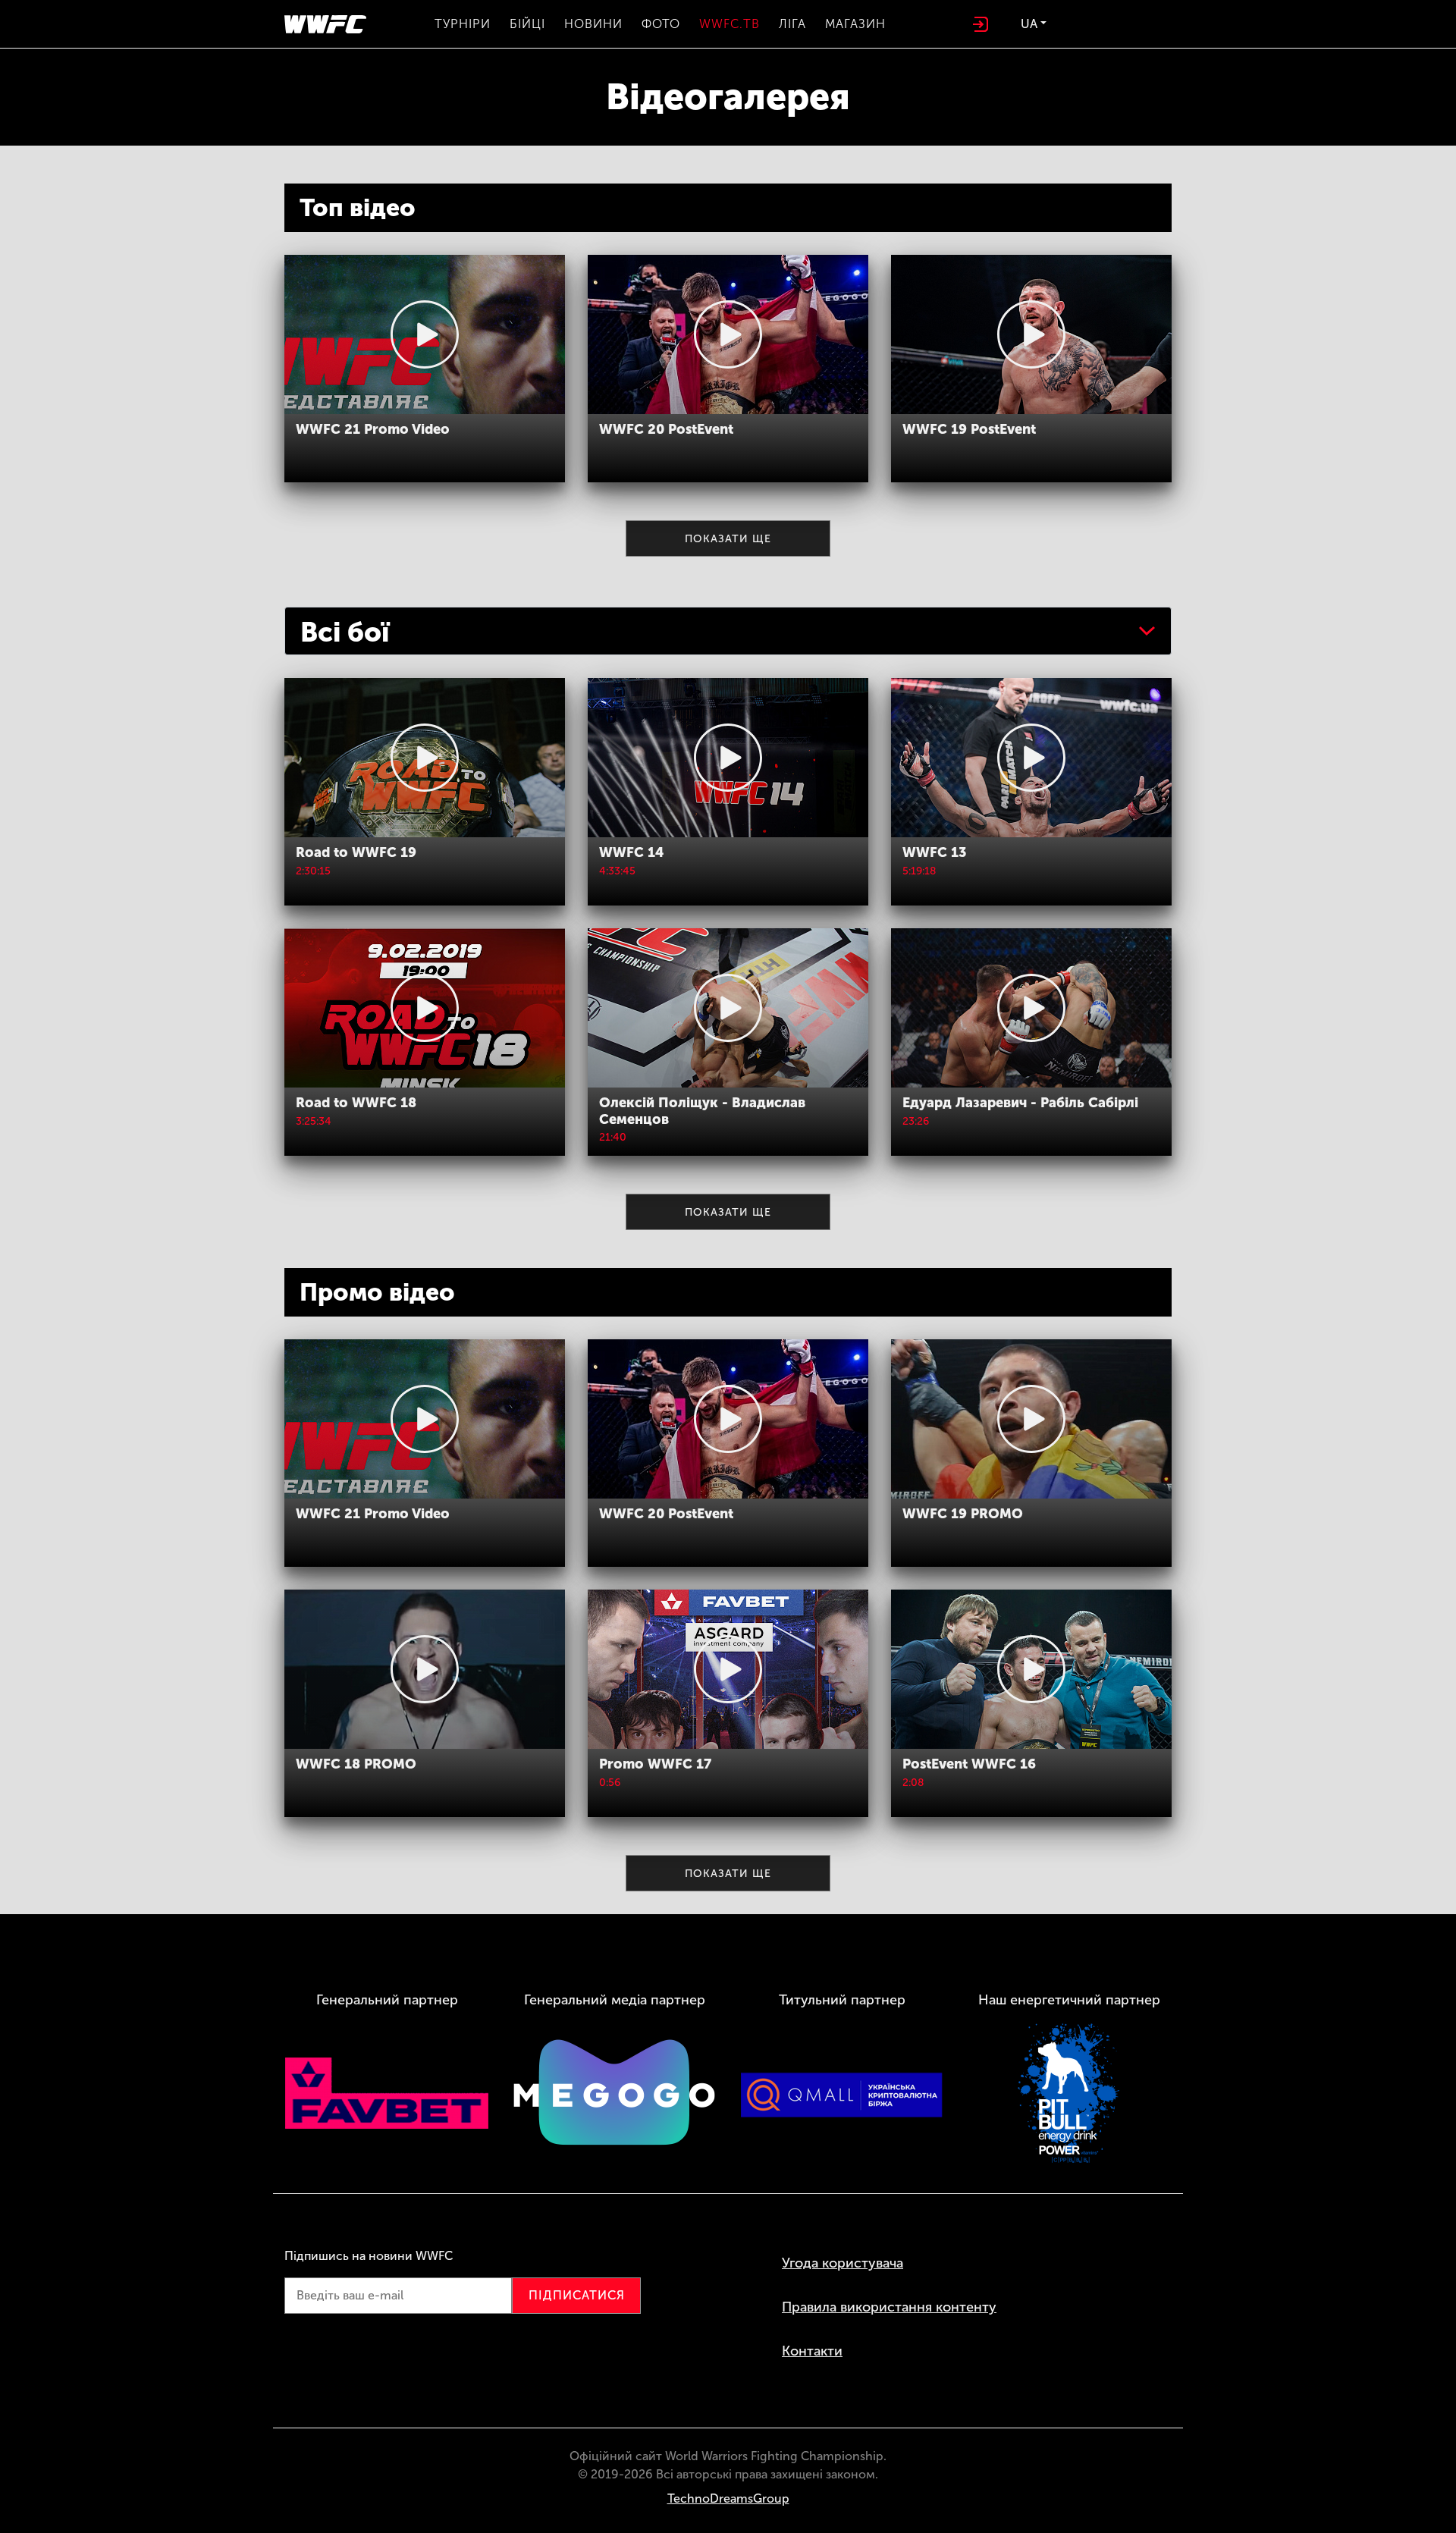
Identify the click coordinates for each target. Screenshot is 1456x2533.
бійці (527, 24)
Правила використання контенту (889, 2307)
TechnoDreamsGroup (728, 2498)
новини (593, 24)
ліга (792, 24)
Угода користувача (843, 2263)
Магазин (855, 24)
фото (661, 24)
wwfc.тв (730, 24)
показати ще (728, 539)
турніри (463, 24)
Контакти (812, 2351)
